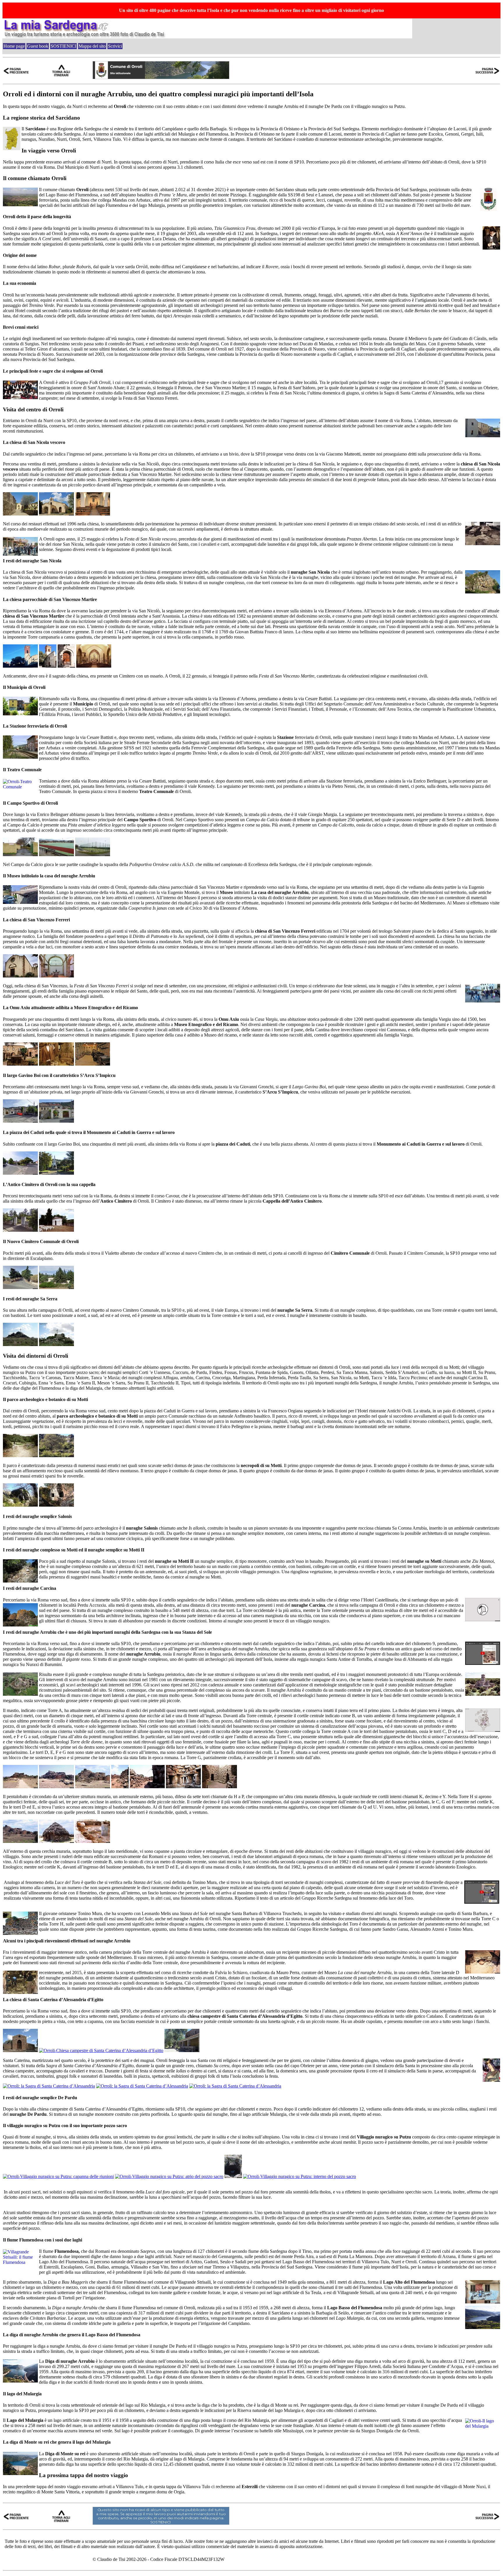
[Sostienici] (161, 2523)
